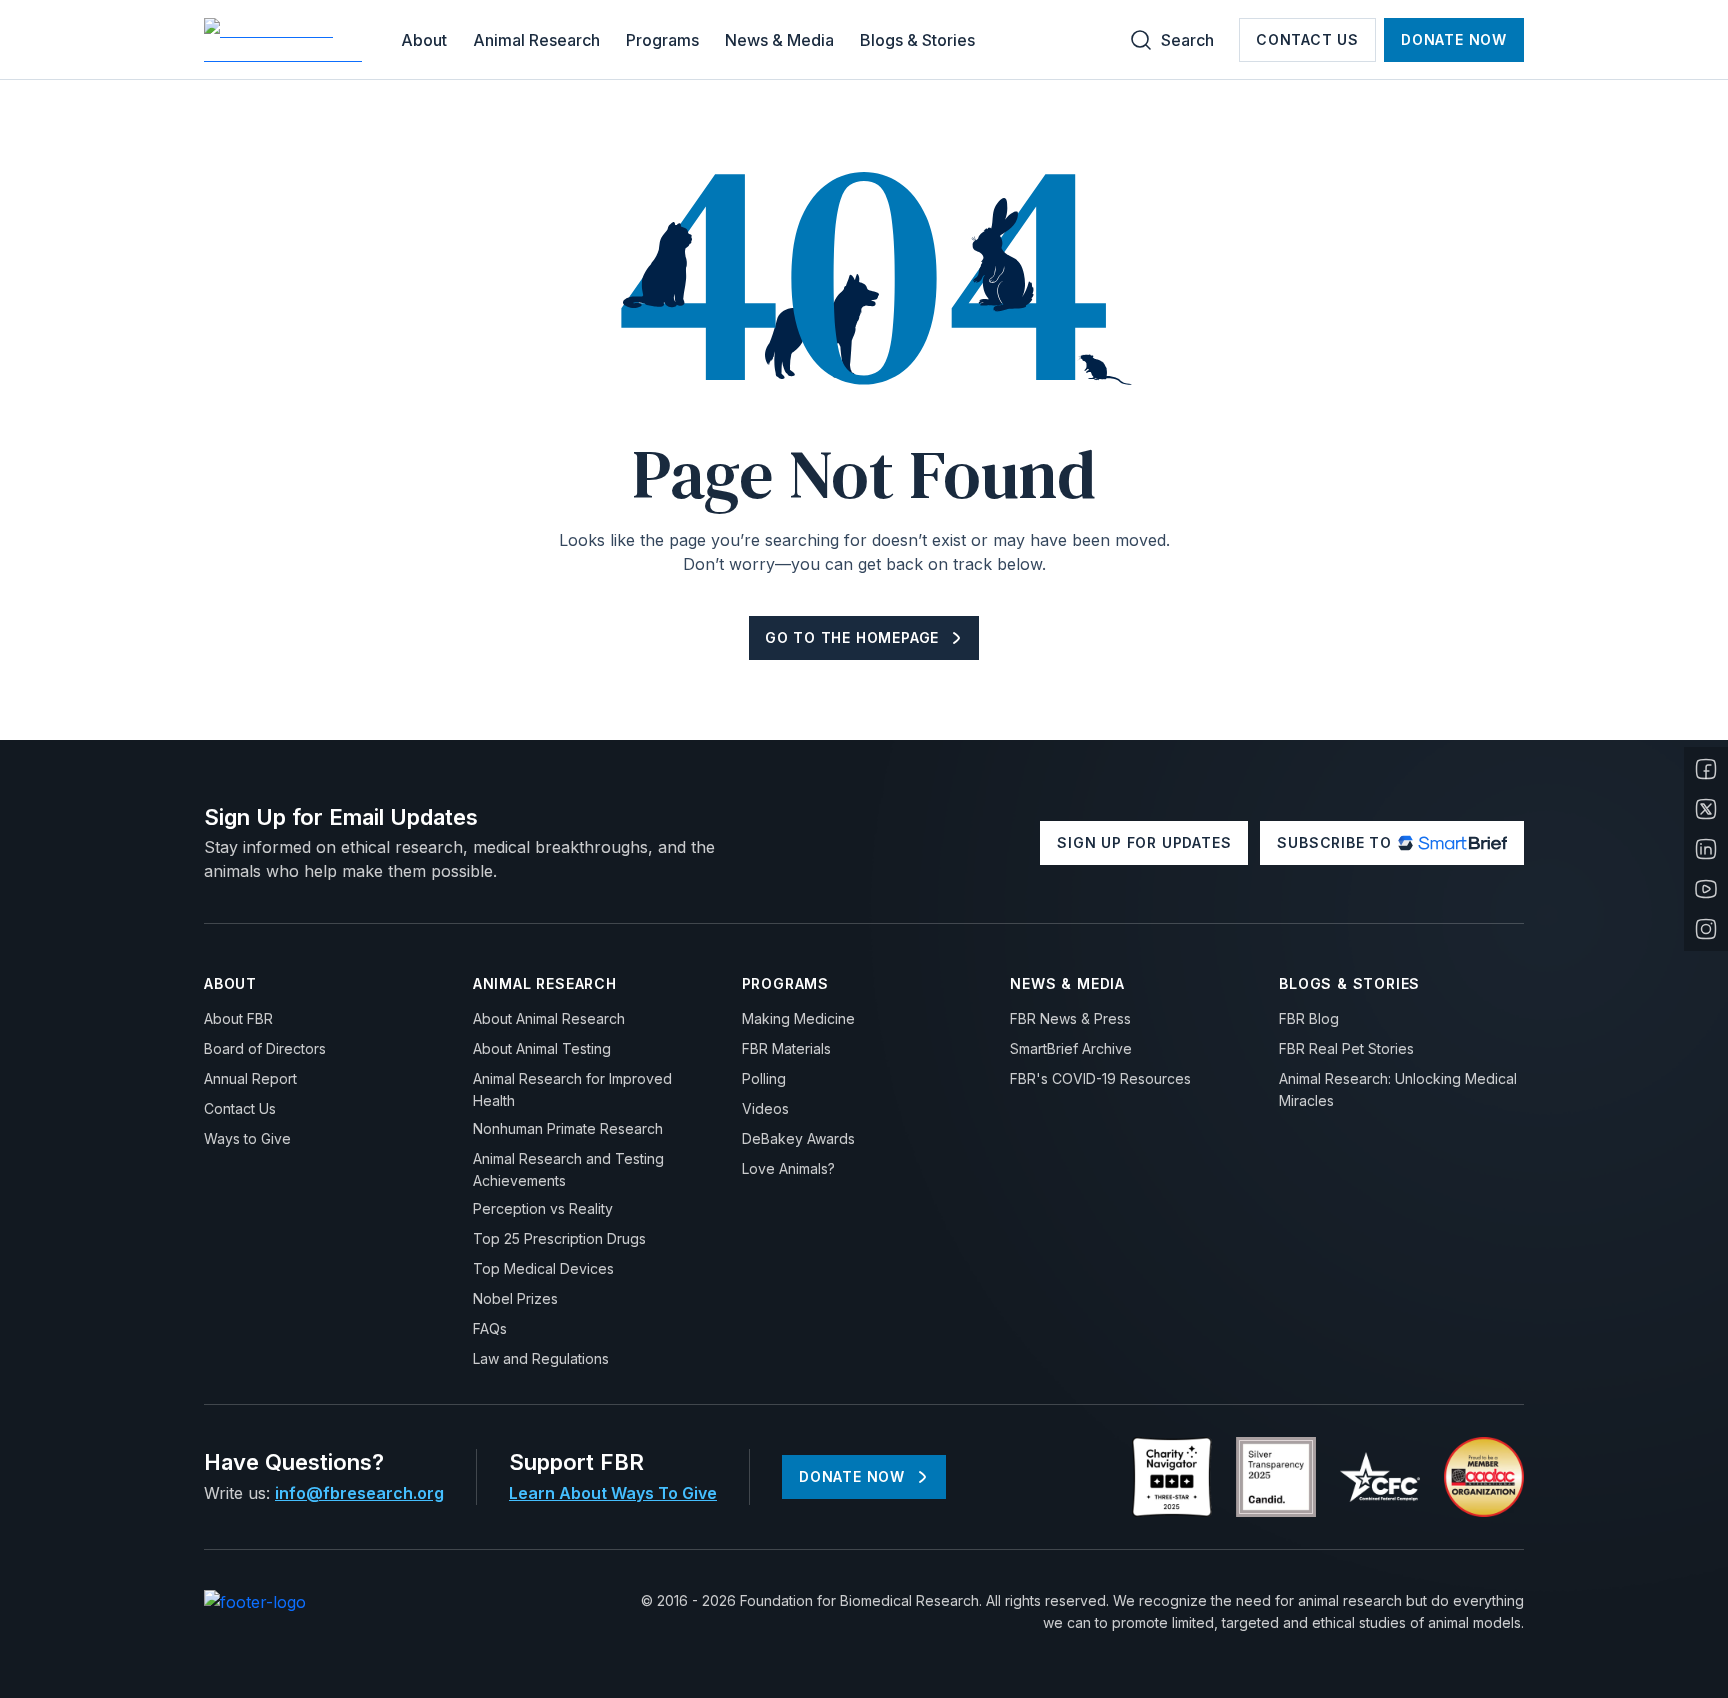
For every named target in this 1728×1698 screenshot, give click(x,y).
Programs (662, 40)
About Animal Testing (542, 1048)
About (424, 40)
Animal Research (536, 40)
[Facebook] (1706, 769)
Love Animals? (788, 1168)
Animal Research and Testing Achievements (568, 1169)
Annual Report (250, 1078)
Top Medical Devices (543, 1268)
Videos (765, 1108)
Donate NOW (1454, 39)
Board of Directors (265, 1048)
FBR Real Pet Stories (1346, 1048)
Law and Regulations (541, 1358)
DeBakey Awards (798, 1138)
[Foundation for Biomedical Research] (286, 40)
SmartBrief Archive (1071, 1048)
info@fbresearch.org (359, 1493)
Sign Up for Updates (1144, 842)
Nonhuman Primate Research (568, 1128)
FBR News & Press (1070, 1018)
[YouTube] (1706, 889)
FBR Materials (786, 1048)
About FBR (238, 1018)
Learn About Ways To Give (613, 1493)
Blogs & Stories (917, 40)
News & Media (779, 40)
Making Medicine (798, 1018)
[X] (1706, 809)
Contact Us (1307, 39)
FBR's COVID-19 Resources (1100, 1078)
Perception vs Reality (543, 1208)
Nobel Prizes (515, 1298)
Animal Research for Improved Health (572, 1089)
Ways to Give (247, 1138)
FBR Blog (1309, 1018)
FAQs (490, 1328)
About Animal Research (549, 1018)
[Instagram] (1706, 929)
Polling (764, 1078)
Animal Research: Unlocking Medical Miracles (1398, 1089)
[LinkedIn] (1706, 849)
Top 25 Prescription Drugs (559, 1238)
